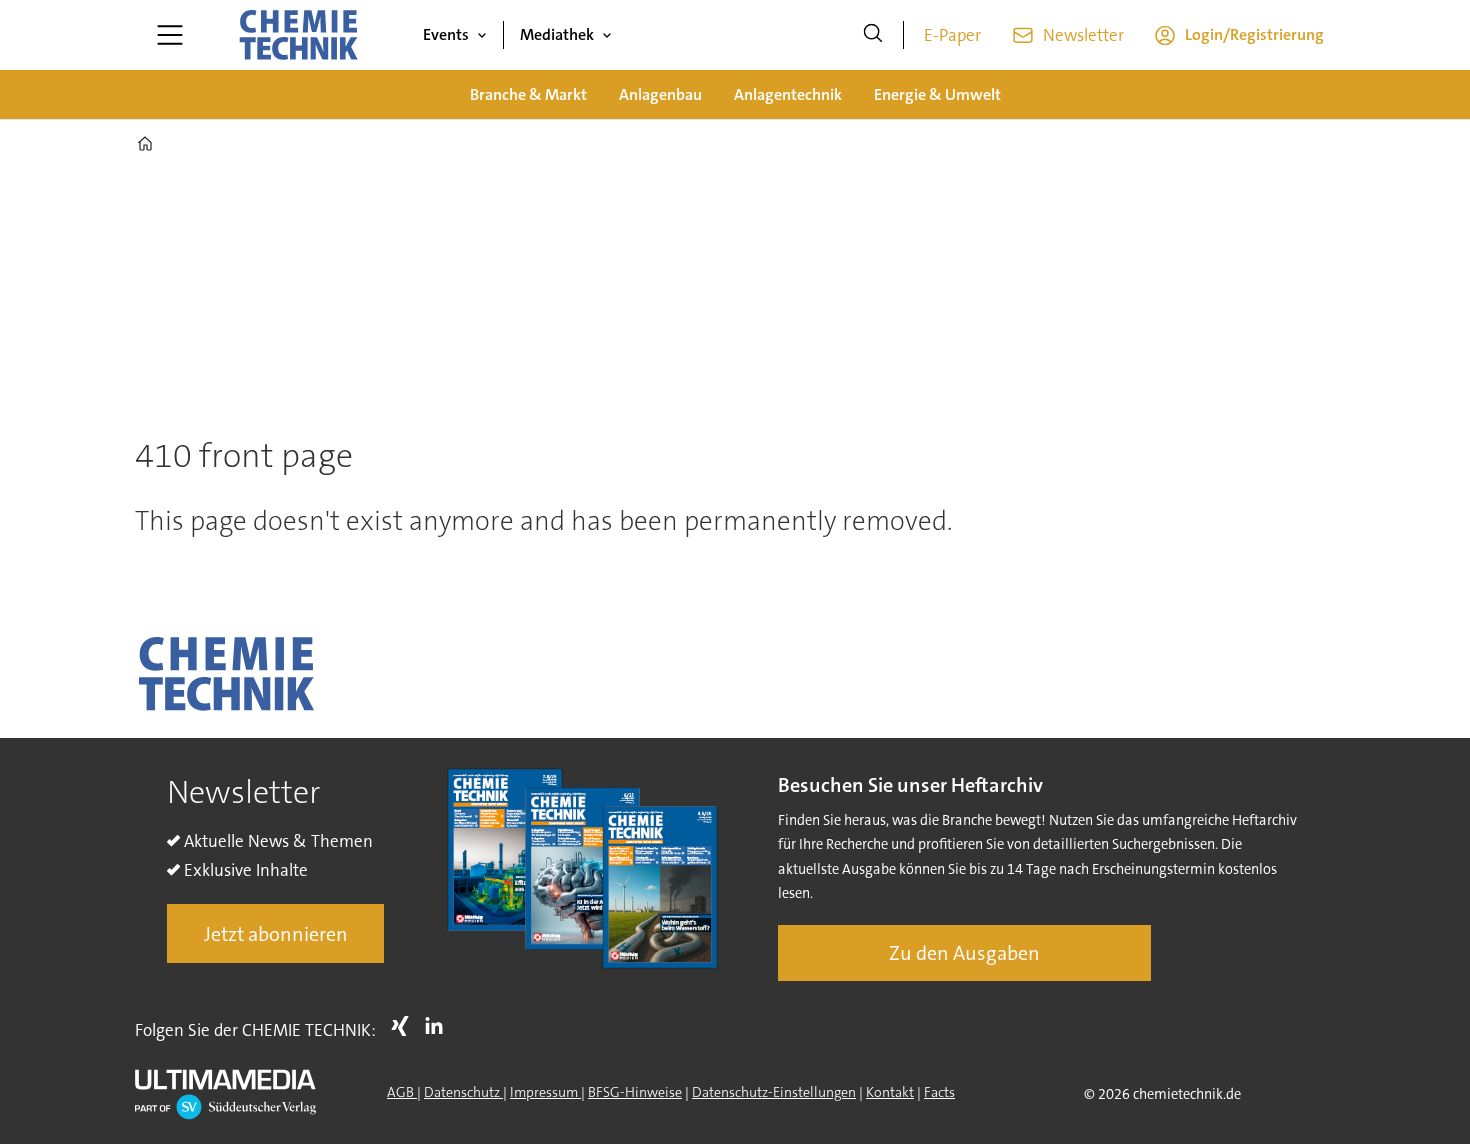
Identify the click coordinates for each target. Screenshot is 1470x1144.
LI (439, 1026)
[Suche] (873, 35)
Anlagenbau (660, 94)
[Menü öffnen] (170, 35)
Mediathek (557, 34)
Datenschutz (463, 1092)
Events (446, 34)
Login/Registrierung (1254, 34)
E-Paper (952, 35)
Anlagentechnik (788, 94)
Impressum (545, 1092)
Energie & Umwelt (937, 94)
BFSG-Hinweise (635, 1092)
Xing (405, 1026)
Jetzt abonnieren (276, 934)
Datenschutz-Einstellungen (774, 1092)
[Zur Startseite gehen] (298, 35)
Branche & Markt (528, 94)
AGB (402, 1092)
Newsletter (1083, 35)
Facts (939, 1092)
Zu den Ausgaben (964, 953)
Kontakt (890, 1092)
